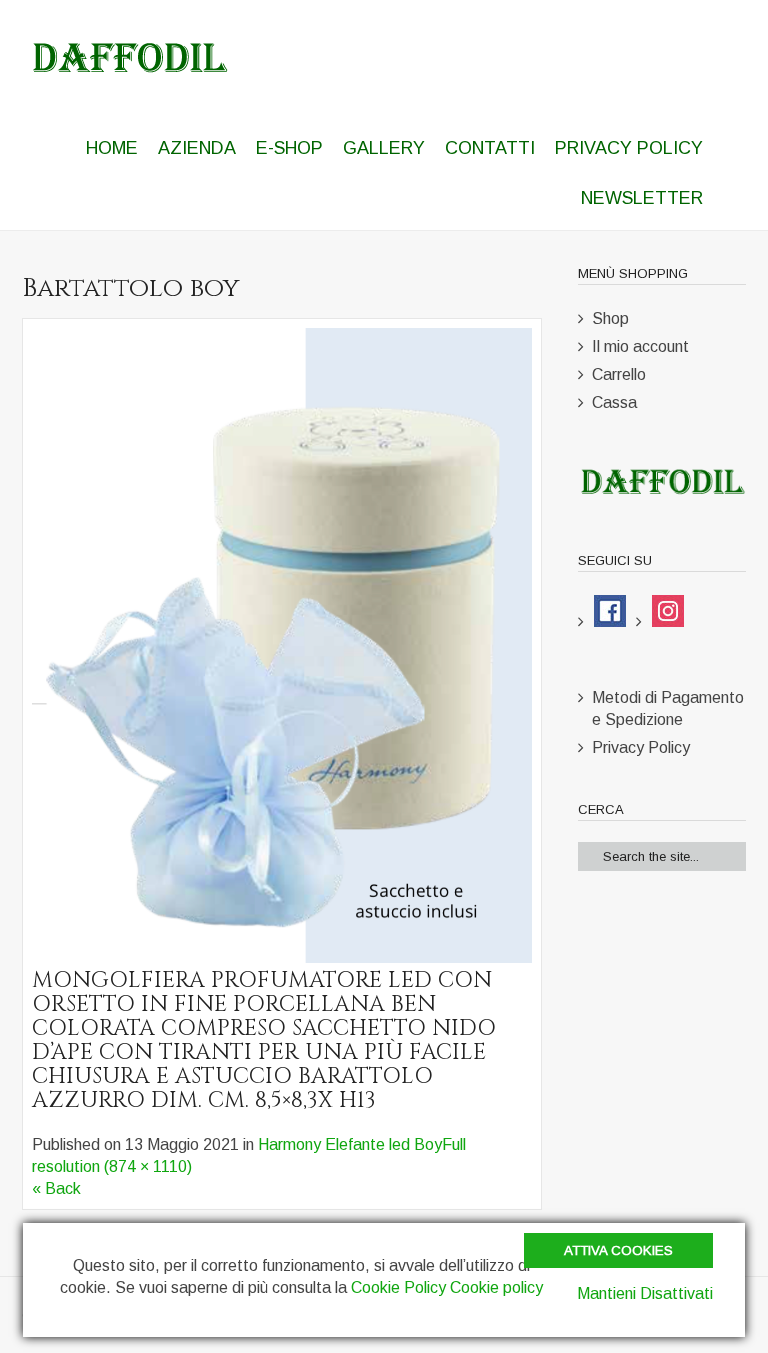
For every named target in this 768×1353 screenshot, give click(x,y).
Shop (610, 318)
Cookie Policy (398, 1287)
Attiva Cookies (618, 1250)
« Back (56, 1188)
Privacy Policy (641, 747)
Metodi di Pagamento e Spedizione (668, 708)
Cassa (614, 402)
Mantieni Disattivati (645, 1293)
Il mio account (640, 346)
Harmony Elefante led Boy (350, 1144)
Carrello (619, 374)
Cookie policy (496, 1287)
